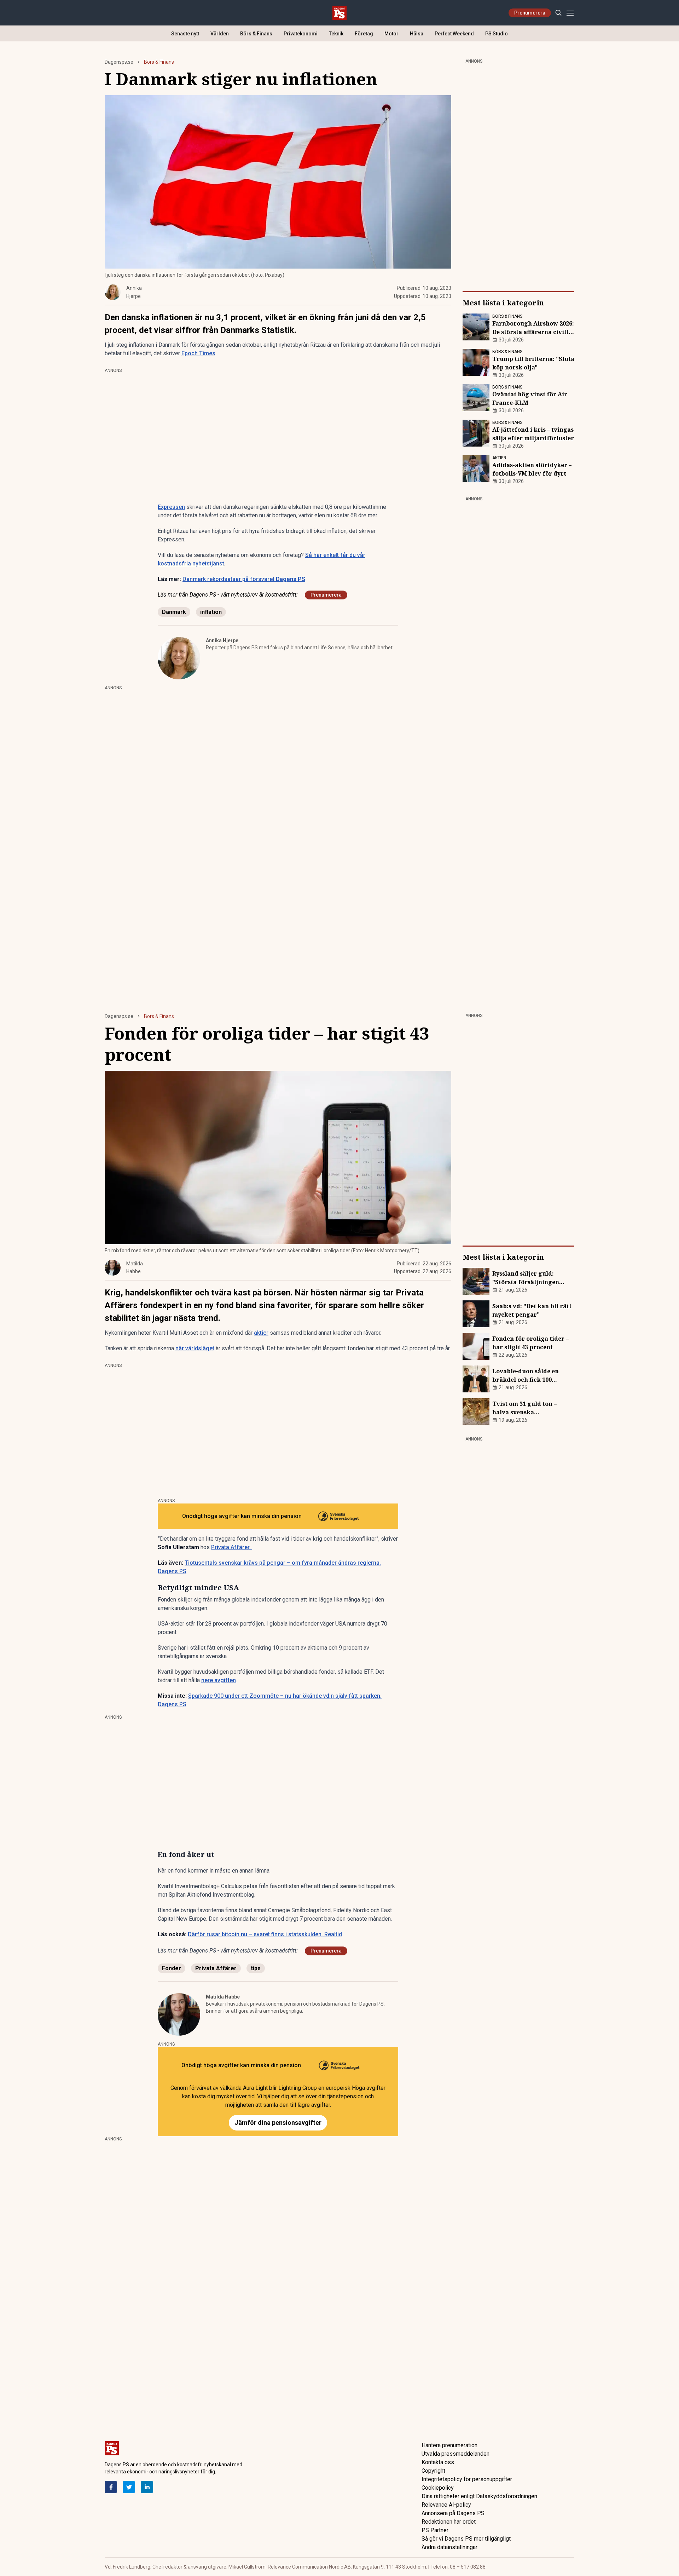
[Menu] (570, 13)
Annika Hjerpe (222, 640)
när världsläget (195, 1348)
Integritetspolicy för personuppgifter (467, 2479)
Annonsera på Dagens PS (453, 2513)
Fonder (172, 1968)
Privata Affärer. (232, 1547)
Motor (391, 34)
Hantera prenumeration (449, 2445)
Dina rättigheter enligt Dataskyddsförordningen (479, 2496)
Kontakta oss (438, 2462)
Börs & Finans (256, 34)
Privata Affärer (216, 1968)
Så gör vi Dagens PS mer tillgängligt (466, 2539)
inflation (211, 612)
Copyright (433, 2471)
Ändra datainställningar (449, 2547)
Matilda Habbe (223, 1997)
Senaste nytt (185, 34)
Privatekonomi (301, 34)
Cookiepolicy (438, 2488)
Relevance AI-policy (446, 2505)
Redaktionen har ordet (449, 2522)
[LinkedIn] (147, 2487)
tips (256, 1968)
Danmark (174, 612)
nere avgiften (219, 1680)
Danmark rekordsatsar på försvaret (244, 579)
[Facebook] (111, 2487)
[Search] (558, 13)
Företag (364, 34)
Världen (220, 34)
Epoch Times (198, 353)
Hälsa (417, 34)
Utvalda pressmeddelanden (455, 2454)
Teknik (336, 34)
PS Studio (497, 34)
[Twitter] (129, 2487)
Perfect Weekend (454, 34)
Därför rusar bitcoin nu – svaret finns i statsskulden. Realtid (265, 1934)
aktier (261, 1333)
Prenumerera (530, 13)
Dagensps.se (119, 62)
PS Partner (435, 2530)
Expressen (171, 507)
